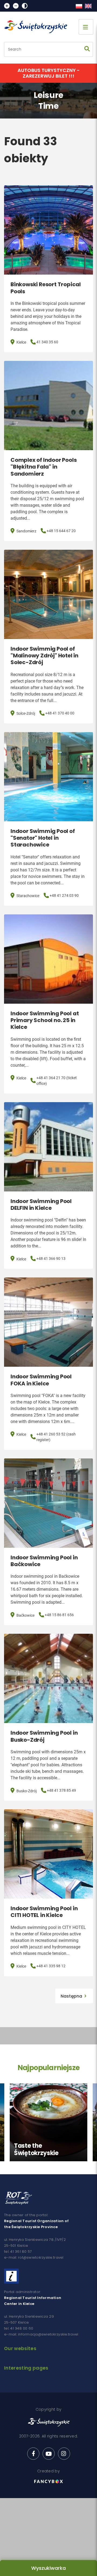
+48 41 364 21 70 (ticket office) (57, 1081)
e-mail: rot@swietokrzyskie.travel (34, 2257)
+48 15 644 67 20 (61, 531)
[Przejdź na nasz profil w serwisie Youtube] (49, 2454)
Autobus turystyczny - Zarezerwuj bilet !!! (49, 73)
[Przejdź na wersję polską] (79, 6)
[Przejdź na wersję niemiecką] (88, 6)
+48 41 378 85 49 (61, 1790)
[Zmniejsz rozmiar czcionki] (16, 6)
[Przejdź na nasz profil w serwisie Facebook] (33, 2454)
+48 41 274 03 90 (64, 895)
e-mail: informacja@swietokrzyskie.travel (41, 2334)
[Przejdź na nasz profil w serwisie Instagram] (64, 2454)
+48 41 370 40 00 (60, 713)
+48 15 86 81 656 (59, 1615)
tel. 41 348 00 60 (19, 2328)
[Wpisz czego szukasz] (87, 49)
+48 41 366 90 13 (51, 1259)
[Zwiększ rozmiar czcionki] (7, 6)
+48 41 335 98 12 (51, 1966)
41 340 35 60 (47, 342)
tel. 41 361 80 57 (18, 2251)
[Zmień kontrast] (25, 6)
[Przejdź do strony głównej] (38, 27)
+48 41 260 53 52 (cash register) (56, 1437)
